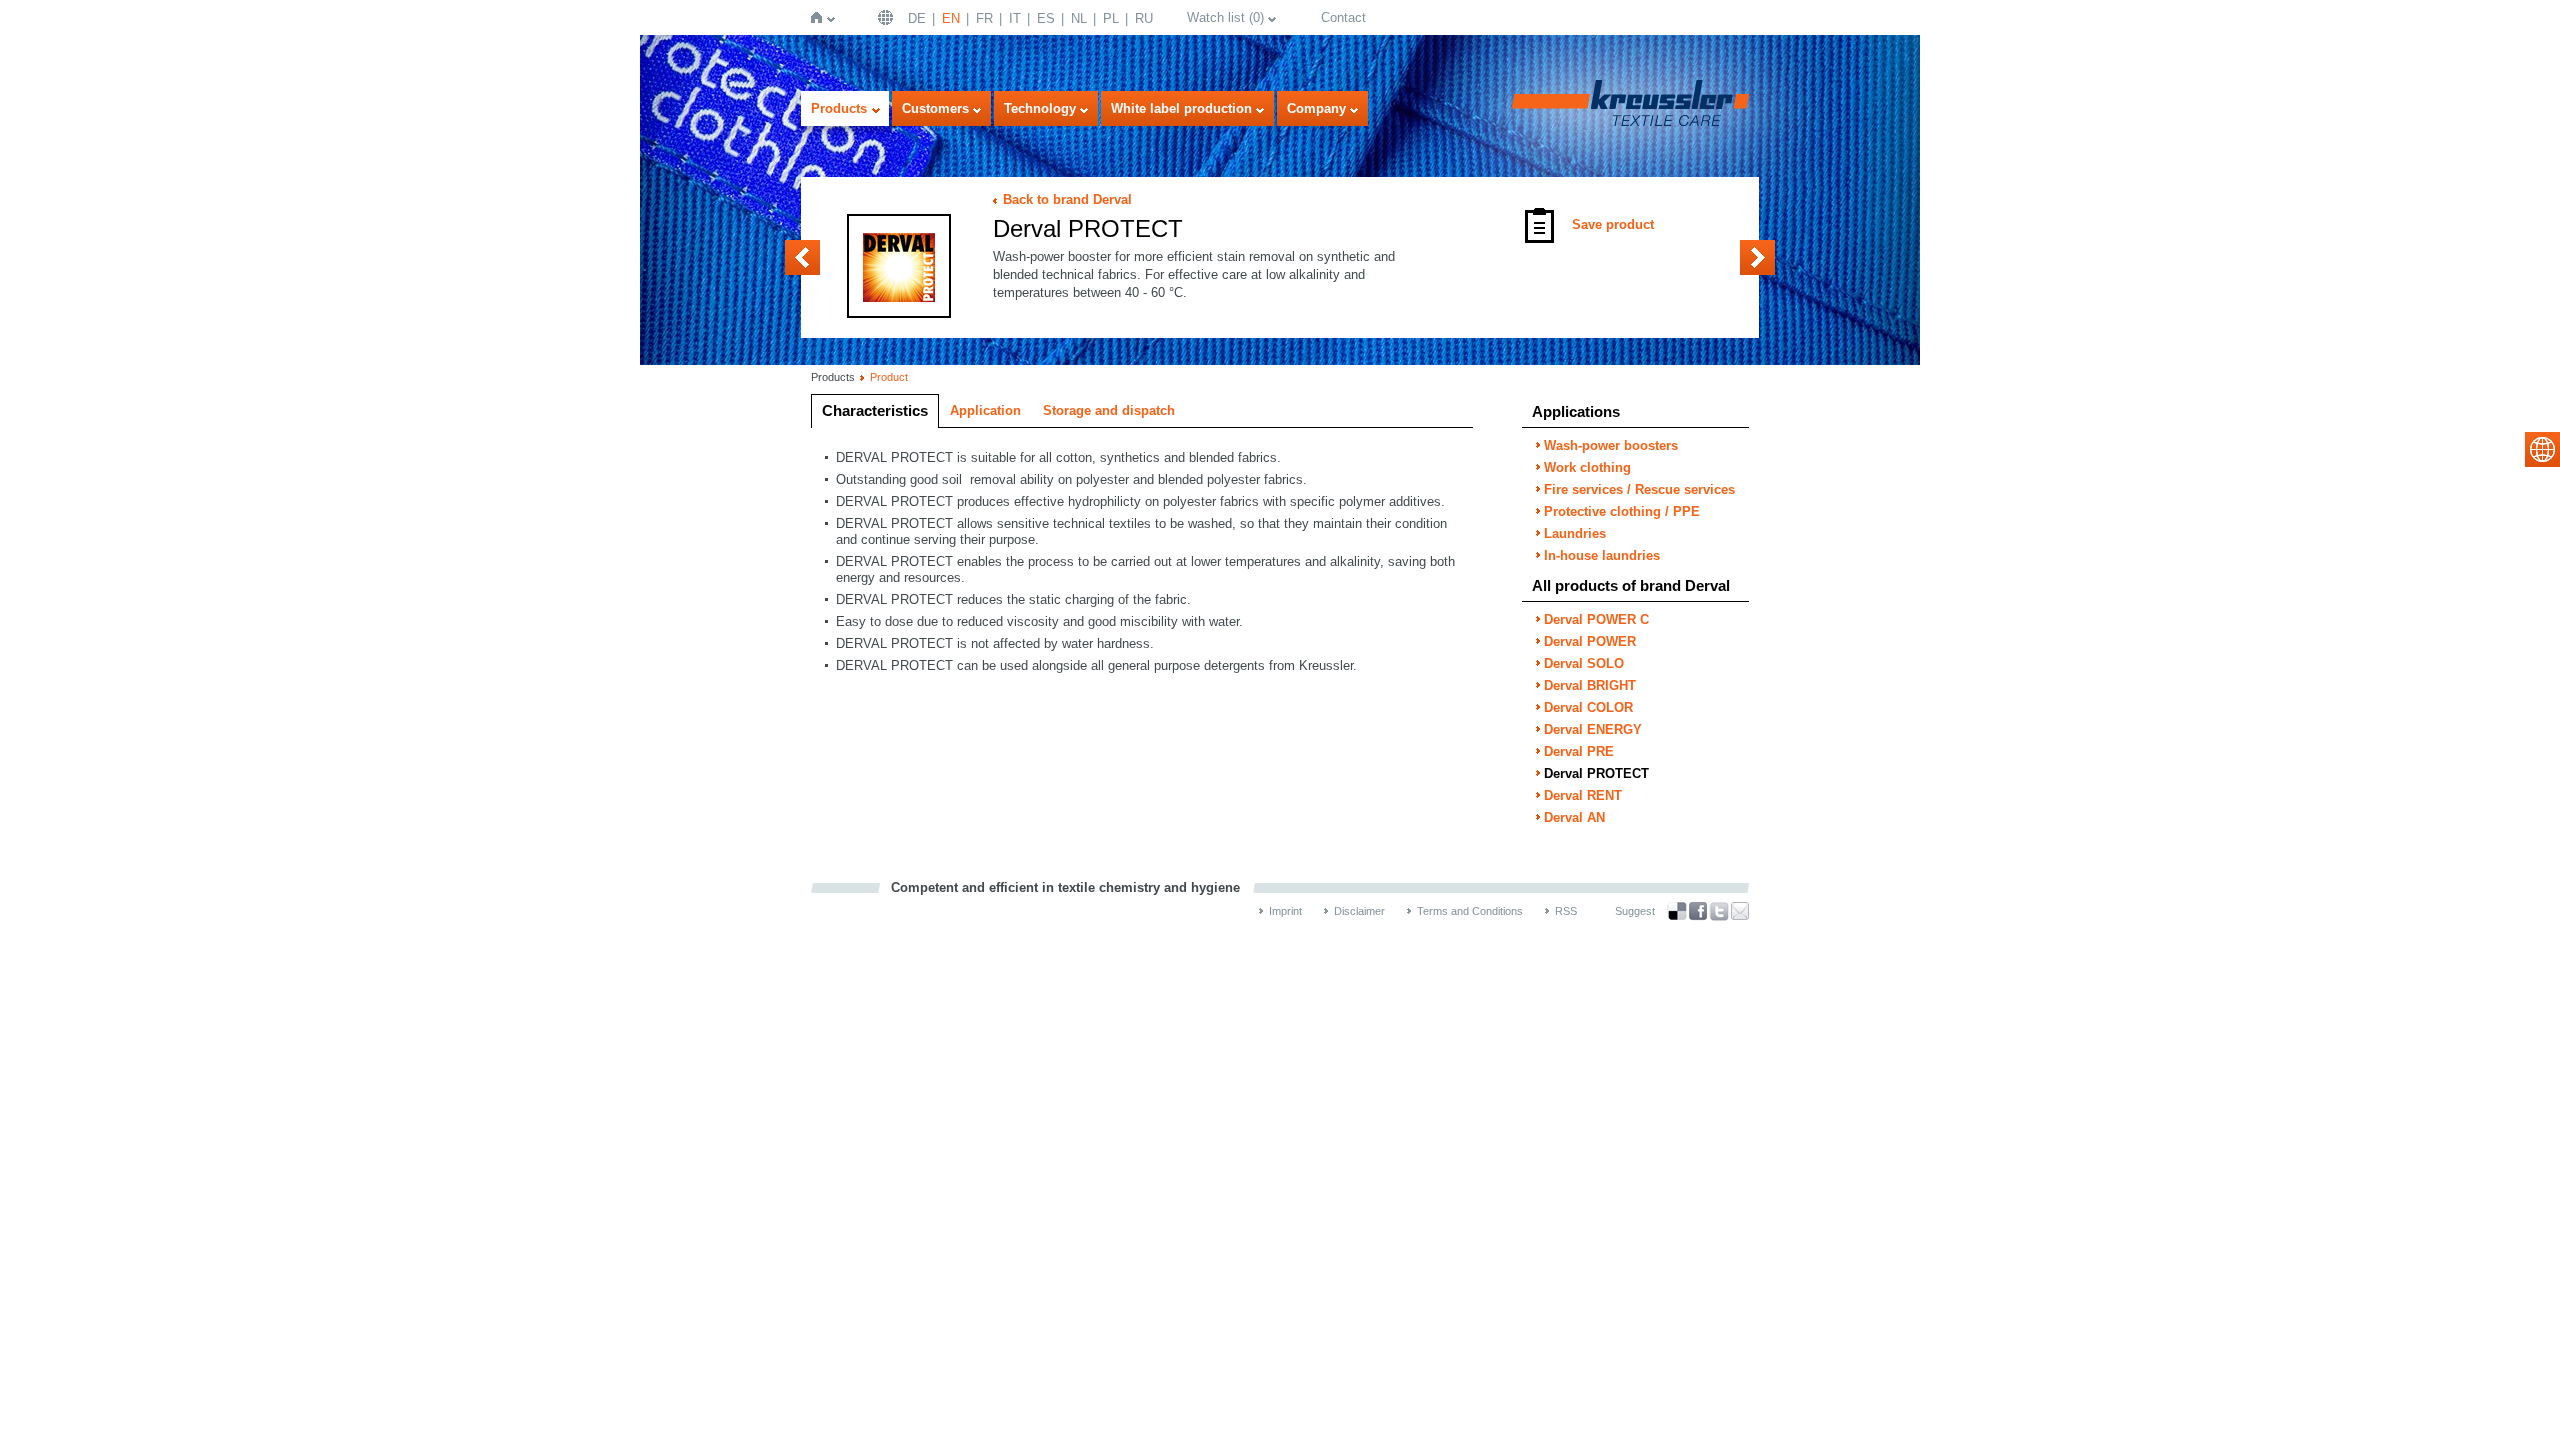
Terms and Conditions (1470, 911)
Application (985, 410)
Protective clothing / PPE (1622, 511)
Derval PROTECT (1596, 773)
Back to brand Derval (1067, 199)
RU (1144, 18)
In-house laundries (1602, 555)
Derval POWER (1590, 641)
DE (917, 18)
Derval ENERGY (1593, 729)
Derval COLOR (1588, 707)
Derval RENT (1757, 257)
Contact (1343, 17)
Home (820, 17)
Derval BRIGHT (1590, 685)
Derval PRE (802, 257)
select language (2542, 449)
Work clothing (1587, 467)
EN (951, 18)
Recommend (1740, 911)
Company (1316, 108)
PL (1111, 18)
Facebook (1698, 911)
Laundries (1575, 533)
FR (984, 18)
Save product (1613, 224)
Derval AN (1574, 817)
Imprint (1285, 911)
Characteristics (875, 410)
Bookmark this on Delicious (1677, 911)
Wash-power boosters (1611, 445)
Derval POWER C (1596, 619)
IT (1015, 18)
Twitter (1719, 911)
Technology (1040, 108)
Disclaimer (1359, 911)
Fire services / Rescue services (1639, 489)
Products (839, 108)
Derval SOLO (1584, 663)
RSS (1566, 911)
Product (889, 377)
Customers (935, 108)
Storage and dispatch (1109, 410)
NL (1079, 18)
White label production (1181, 108)
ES (1046, 18)
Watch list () (1225, 17)
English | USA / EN (888, 17)
